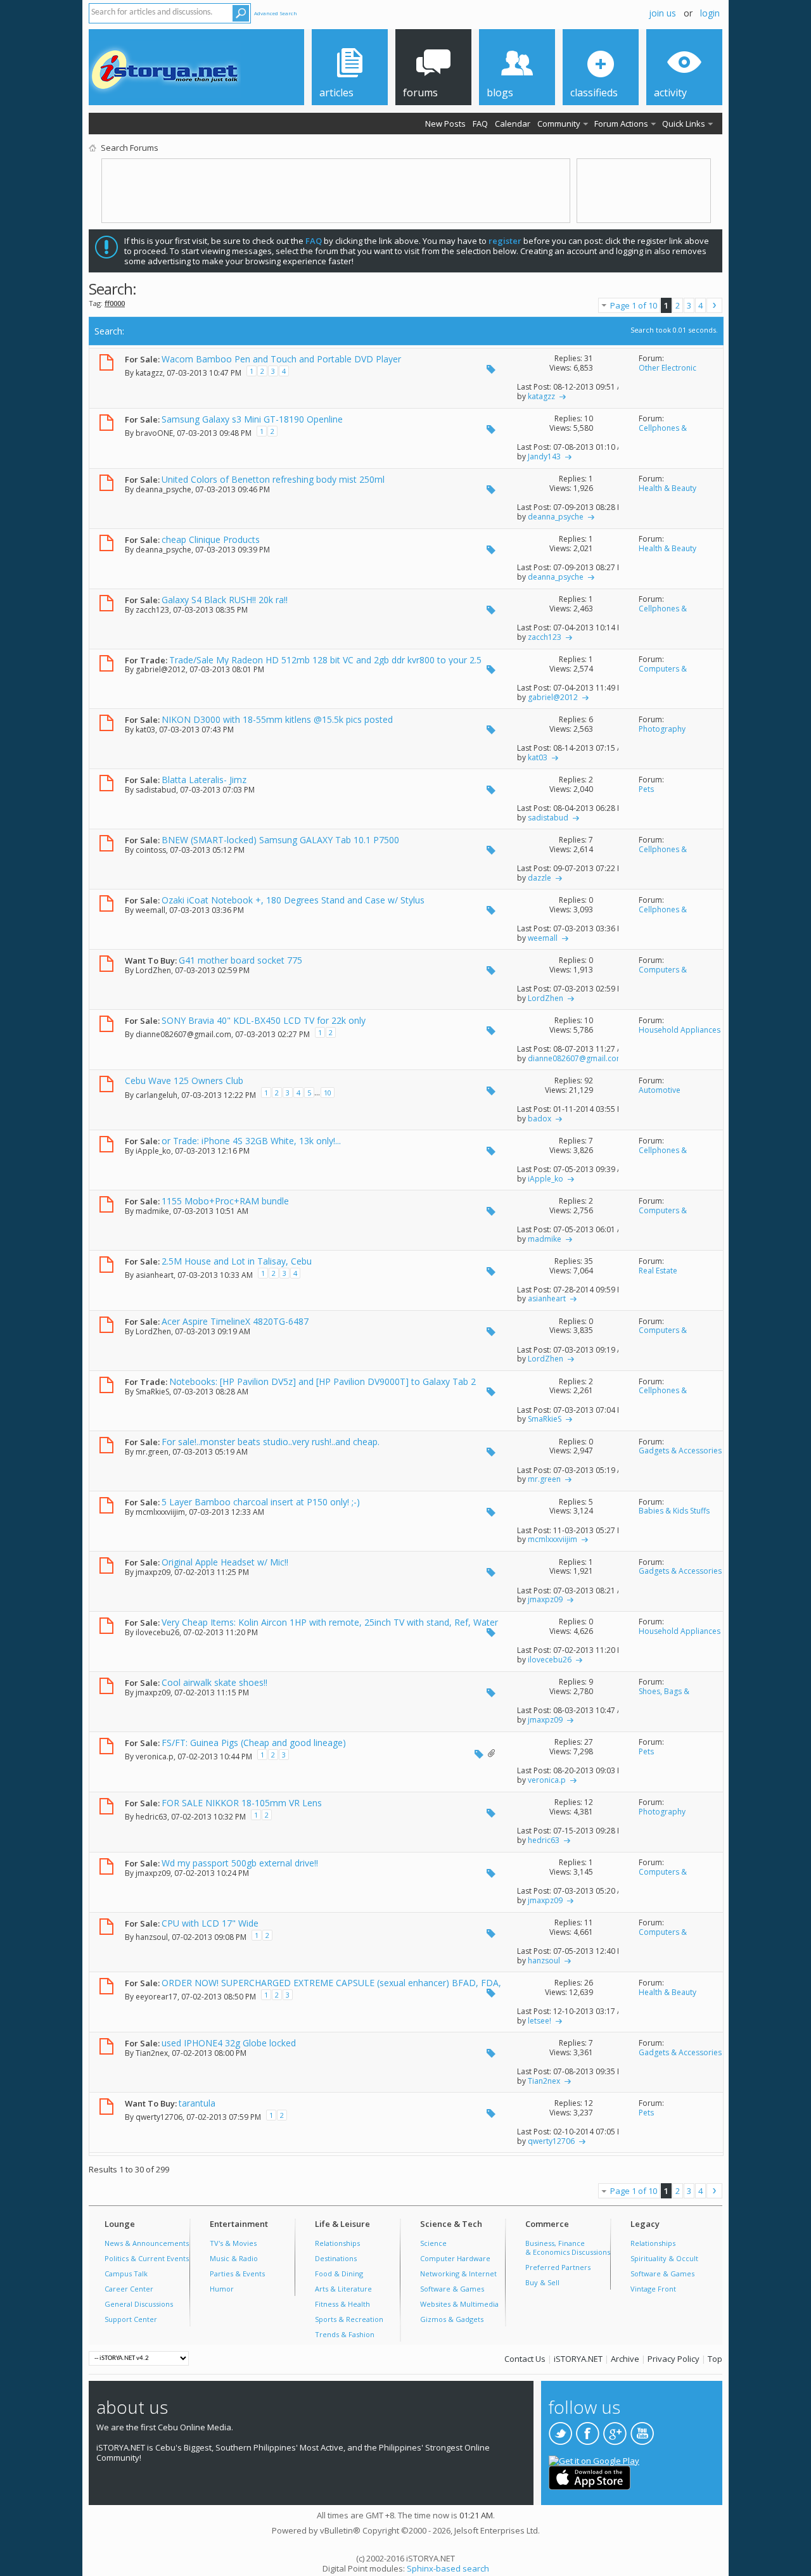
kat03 (145, 730)
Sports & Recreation (349, 2319)
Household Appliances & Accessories (680, 1035)
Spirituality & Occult (664, 2258)
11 (589, 1922)
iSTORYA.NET (578, 2359)
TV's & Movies (233, 2243)
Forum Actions (621, 124)
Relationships (337, 2243)
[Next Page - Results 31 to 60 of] (714, 305)
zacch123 (152, 610)
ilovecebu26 (157, 1632)
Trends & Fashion (345, 2334)
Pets (646, 789)
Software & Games (452, 2289)
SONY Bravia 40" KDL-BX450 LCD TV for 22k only (264, 1020)
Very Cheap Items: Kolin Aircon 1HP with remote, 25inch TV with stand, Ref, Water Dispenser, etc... (311, 1628)
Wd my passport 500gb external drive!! (240, 1863)
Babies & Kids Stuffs (674, 1511)
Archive (625, 2359)
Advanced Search (276, 13)
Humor (222, 2289)
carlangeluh (156, 1095)
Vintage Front (653, 2289)
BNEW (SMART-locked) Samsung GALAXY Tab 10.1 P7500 (280, 840)
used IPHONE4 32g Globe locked (229, 2043)
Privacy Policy (674, 2359)
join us (662, 13)
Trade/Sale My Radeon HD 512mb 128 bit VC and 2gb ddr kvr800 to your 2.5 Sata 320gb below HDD (303, 665)
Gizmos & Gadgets (452, 2319)
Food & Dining (339, 2273)
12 (589, 1802)
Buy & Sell (542, 2282)
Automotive (660, 1090)
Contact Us (525, 2359)
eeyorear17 (156, 1997)
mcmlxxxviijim (160, 1512)
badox (540, 1119)
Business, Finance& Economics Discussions (568, 2248)
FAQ (480, 124)
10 (589, 418)
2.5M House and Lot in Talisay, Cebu (237, 1261)
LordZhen (153, 970)
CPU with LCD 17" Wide (210, 1923)
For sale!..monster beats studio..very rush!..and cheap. (271, 1442)
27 (589, 1742)
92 (589, 1081)
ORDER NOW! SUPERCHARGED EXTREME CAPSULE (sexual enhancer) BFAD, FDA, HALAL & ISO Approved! (313, 1988)
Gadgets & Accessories (680, 1451)
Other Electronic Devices (667, 373)
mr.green (152, 1452)
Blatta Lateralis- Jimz (204, 780)
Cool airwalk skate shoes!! (214, 1682)
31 (589, 358)
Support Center (131, 2319)
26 (589, 1983)
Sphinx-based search (448, 2568)
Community (559, 124)
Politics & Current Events (147, 2258)
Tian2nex (152, 2053)
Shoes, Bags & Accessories (664, 1696)
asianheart (155, 1275)
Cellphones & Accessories (663, 433)
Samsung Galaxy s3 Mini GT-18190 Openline (252, 419)
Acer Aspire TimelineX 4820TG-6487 (235, 1321)
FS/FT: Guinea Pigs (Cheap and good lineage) (254, 1743)
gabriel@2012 (161, 669)
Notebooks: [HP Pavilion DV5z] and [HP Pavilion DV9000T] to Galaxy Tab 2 (322, 1381)
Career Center (129, 2289)
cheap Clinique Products (211, 539)
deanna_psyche (163, 489)
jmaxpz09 (153, 1572)
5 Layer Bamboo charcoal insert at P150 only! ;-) (261, 1502)
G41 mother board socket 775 (240, 960)
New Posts (445, 124)
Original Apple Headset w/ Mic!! (225, 1562)
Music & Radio (234, 2258)
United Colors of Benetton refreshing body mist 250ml (273, 479)
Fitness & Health (342, 2304)
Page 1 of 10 (634, 305)
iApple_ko (153, 1151)
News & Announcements (147, 2243)
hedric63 (151, 1816)
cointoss (151, 850)
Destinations (336, 2258)
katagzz (149, 372)
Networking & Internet (458, 2273)
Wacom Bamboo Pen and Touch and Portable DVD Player (281, 359)
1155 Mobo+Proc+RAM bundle (225, 1201)
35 (589, 1261)
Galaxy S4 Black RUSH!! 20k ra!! (225, 600)
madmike (152, 1211)
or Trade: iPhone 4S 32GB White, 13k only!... (251, 1141)
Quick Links (684, 124)
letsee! (540, 2021)
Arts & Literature (343, 2289)
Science (433, 2243)
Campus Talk (126, 2273)
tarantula (197, 2103)
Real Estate (658, 1271)
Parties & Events (237, 2273)
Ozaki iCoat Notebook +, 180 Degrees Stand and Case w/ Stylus (293, 900)
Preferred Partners (558, 2267)
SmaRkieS (152, 1392)
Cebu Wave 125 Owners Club (184, 1081)
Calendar (513, 124)
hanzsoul (152, 1936)
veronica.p (155, 1756)
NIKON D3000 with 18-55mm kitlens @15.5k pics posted (277, 719)
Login (710, 13)
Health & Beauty (667, 488)
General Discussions (139, 2304)
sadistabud (156, 790)
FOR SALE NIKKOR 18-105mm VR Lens (242, 1803)
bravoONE (154, 432)
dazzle (540, 878)
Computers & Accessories (663, 673)
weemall (150, 910)
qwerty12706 (159, 2117)
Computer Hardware (455, 2258)
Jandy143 (544, 456)
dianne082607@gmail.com (183, 1034)
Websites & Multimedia (459, 2304)
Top (715, 2359)
